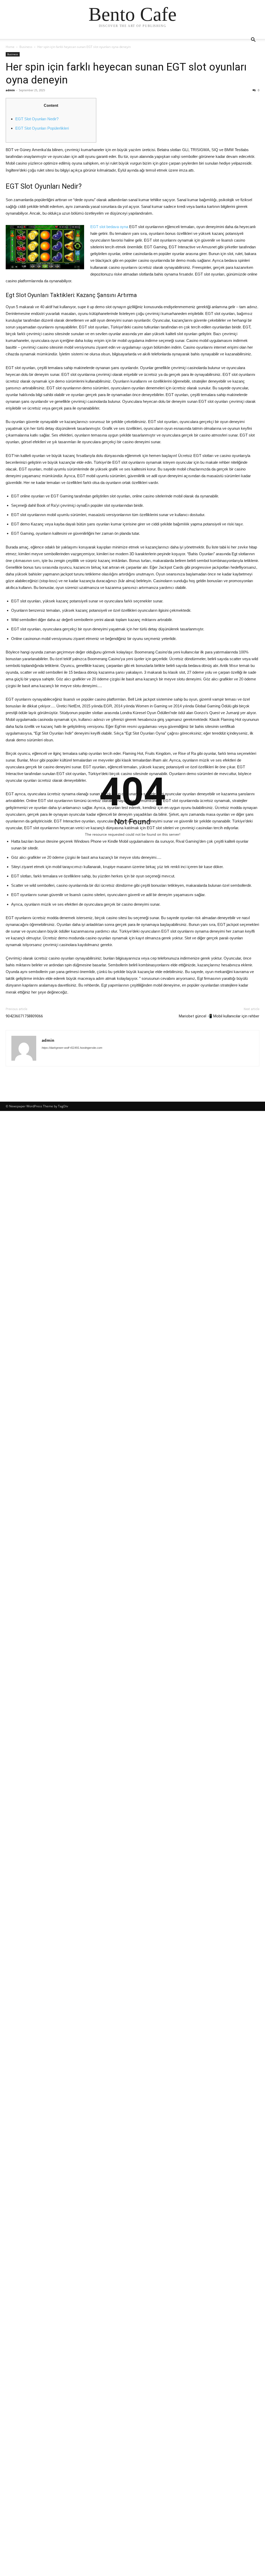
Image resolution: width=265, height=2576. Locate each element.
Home (10, 47)
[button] (253, 40)
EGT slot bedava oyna (109, 227)
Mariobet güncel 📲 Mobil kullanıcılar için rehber (219, 1016)
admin (10, 90)
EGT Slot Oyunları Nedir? (37, 119)
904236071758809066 (24, 1016)
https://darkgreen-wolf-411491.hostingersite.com (72, 1048)
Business (26, 47)
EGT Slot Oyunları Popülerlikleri (42, 128)
